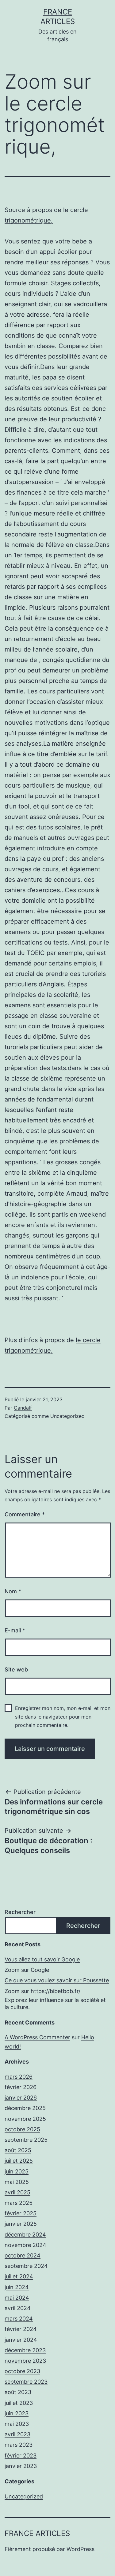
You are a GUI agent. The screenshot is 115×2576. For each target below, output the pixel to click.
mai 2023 (17, 2424)
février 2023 (21, 2456)
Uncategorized (67, 1416)
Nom (13, 1591)
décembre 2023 (25, 2350)
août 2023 (18, 2392)
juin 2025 (17, 2171)
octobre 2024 (23, 2255)
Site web (16, 1669)
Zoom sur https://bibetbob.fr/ (42, 1991)
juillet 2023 (19, 2403)
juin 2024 (17, 2287)
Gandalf (23, 1408)
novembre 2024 (25, 2245)
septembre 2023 (26, 2382)
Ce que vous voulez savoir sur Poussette (57, 1980)
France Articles (37, 2533)
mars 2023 (19, 2445)
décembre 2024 (25, 2235)
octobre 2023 (22, 2371)
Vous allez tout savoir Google (42, 1959)
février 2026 (21, 2087)
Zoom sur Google (27, 1970)
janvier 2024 (21, 2340)
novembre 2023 (25, 2361)
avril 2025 (17, 2192)
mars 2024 (19, 2319)
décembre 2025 (25, 2108)
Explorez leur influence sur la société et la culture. (55, 2004)
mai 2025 (17, 2182)
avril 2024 (18, 2308)
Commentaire (25, 1514)
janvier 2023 (21, 2466)
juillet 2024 (19, 2276)
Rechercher (20, 1912)
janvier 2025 (21, 2224)
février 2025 (21, 2213)
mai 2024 (17, 2298)
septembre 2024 (26, 2266)
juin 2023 (17, 2413)
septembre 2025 (26, 2140)
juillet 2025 (19, 2161)
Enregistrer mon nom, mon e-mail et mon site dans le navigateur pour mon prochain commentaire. (63, 1716)
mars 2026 (19, 2077)
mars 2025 (19, 2203)
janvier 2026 (21, 2098)
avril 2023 (17, 2434)
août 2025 (18, 2150)
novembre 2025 (25, 2119)
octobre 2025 (22, 2129)
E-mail (15, 1630)
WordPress (80, 2549)
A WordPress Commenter (37, 2037)
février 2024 (21, 2329)
